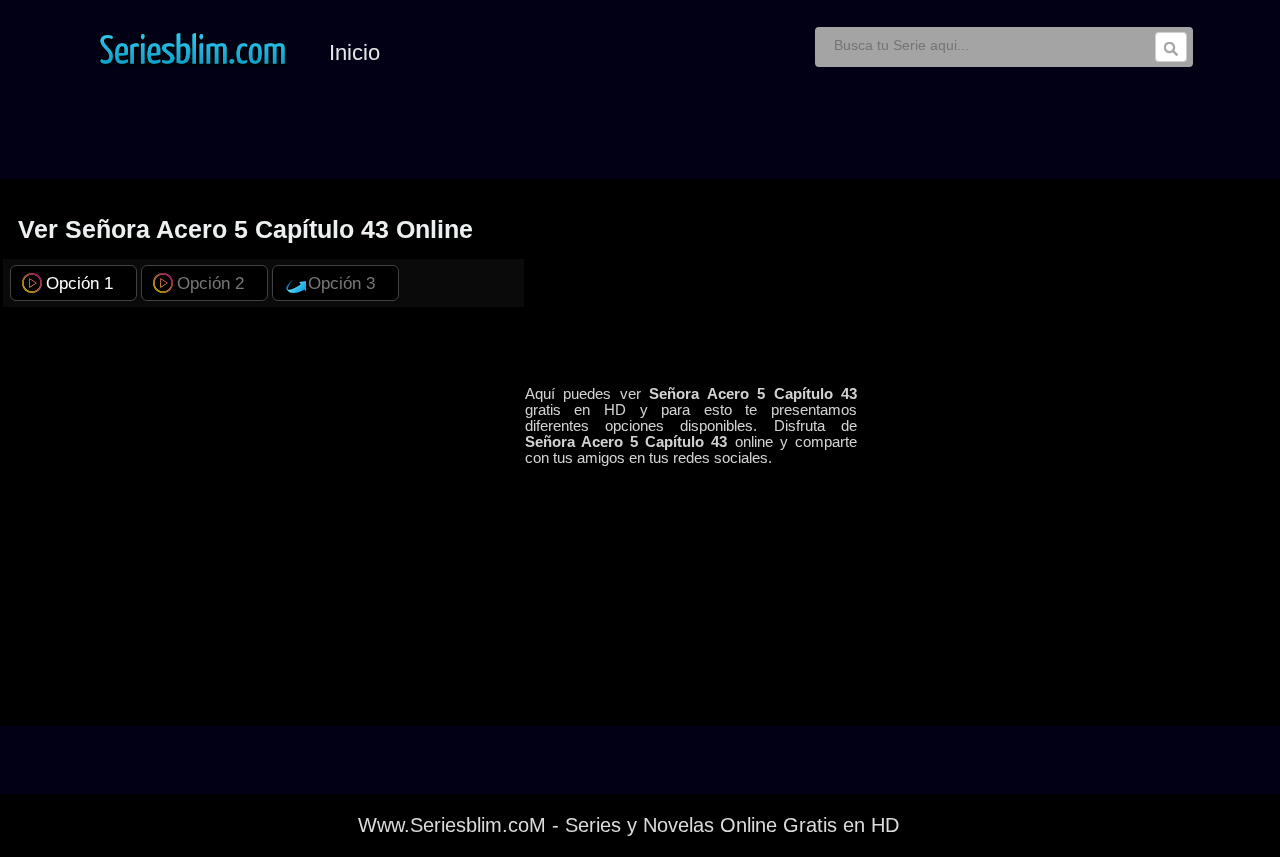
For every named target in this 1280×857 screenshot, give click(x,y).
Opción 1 (79, 283)
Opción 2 (210, 283)
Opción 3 (341, 283)
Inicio (354, 52)
